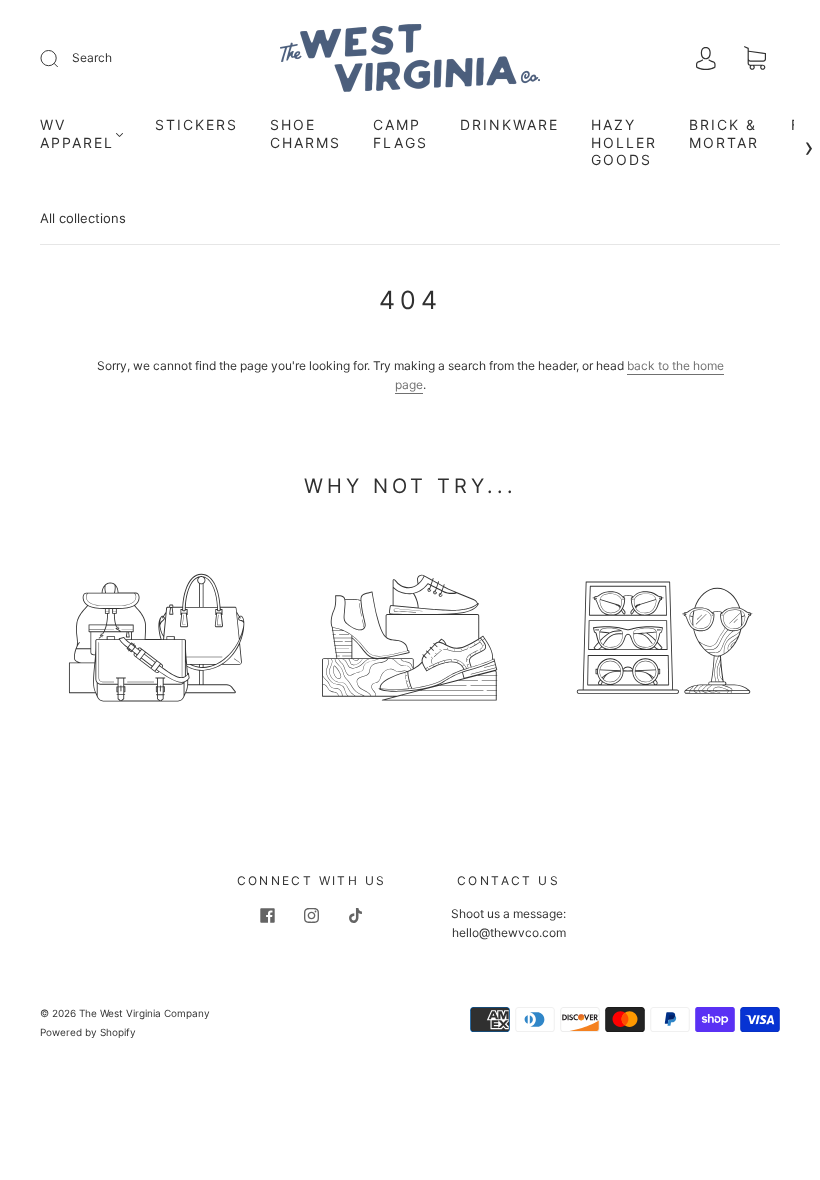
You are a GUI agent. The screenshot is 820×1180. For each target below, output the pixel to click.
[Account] (706, 59)
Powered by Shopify (88, 1032)
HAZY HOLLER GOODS (624, 142)
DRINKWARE (509, 124)
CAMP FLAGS (400, 133)
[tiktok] (356, 916)
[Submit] (62, 58)
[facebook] (268, 916)
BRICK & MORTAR (724, 133)
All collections (83, 218)
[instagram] (312, 916)
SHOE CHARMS (305, 133)
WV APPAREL (77, 133)
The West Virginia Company (144, 1013)
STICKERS (196, 124)
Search (92, 57)
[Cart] (755, 60)
